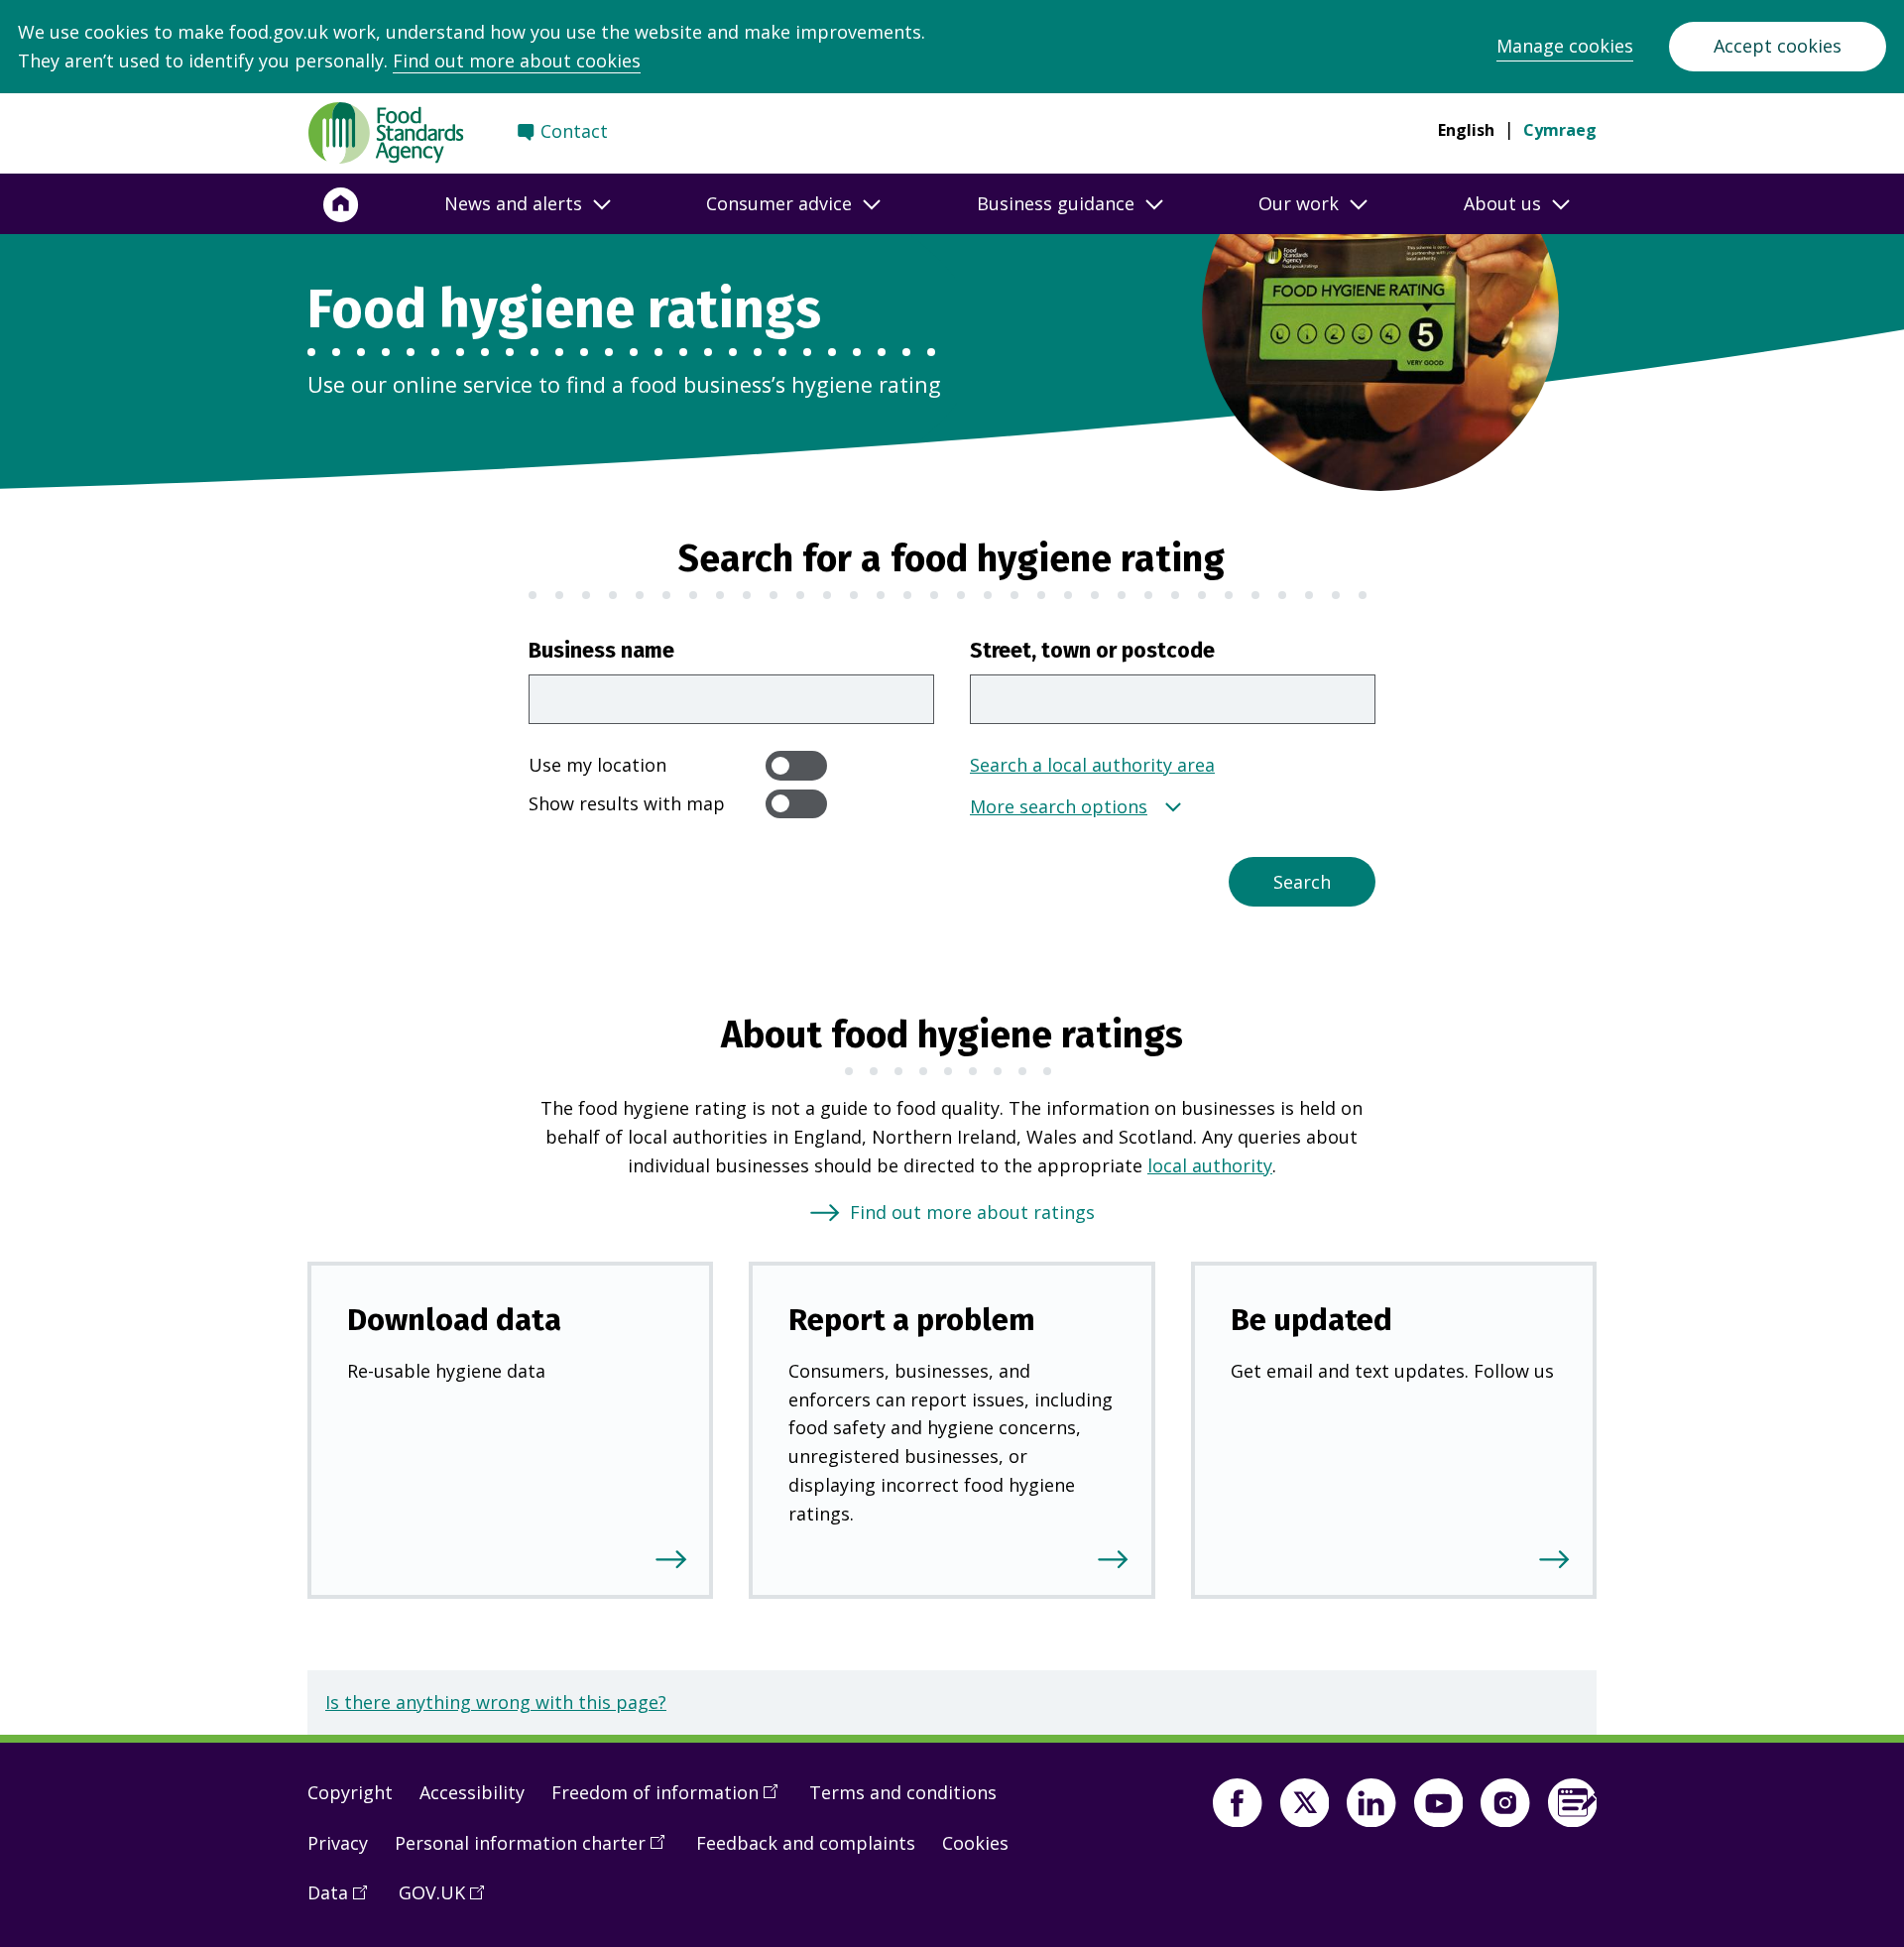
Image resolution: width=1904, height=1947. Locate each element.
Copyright (350, 1792)
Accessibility (472, 1792)
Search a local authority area (1092, 765)
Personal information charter (536, 1851)
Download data (454, 1320)
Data (344, 1900)
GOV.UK (448, 1900)
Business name (601, 651)
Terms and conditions (903, 1792)
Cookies (975, 1843)
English (1466, 130)
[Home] (341, 204)
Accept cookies (1778, 46)
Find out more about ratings (972, 1212)
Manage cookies (1565, 46)
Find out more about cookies (517, 61)
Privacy (338, 1843)
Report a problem (912, 1320)
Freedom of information (671, 1800)
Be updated (1311, 1320)
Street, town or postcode (1092, 651)
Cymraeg (1560, 130)
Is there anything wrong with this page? (496, 1702)
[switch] (796, 765)
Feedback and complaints (806, 1843)
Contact (574, 131)
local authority (1210, 1165)
